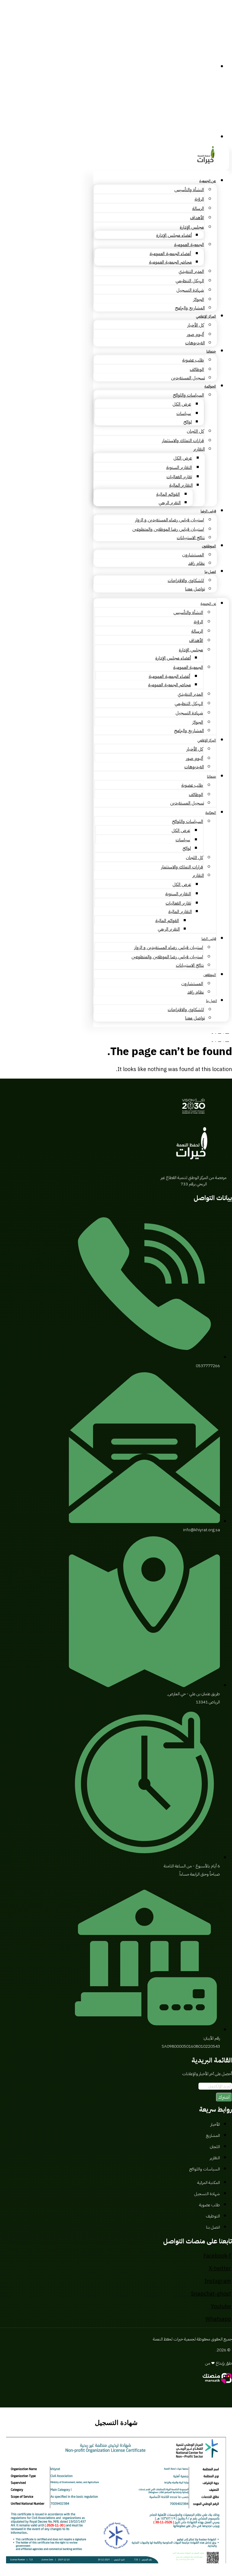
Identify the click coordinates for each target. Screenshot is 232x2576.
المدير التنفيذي (191, 271)
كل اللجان (195, 431)
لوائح (188, 422)
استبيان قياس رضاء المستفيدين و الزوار (169, 520)
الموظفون (209, 546)
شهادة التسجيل (190, 290)
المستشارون (193, 555)
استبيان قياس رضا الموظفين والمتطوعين (168, 529)
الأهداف (197, 218)
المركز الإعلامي (206, 316)
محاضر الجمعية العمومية (170, 262)
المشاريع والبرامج (190, 308)
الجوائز (198, 299)
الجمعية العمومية (189, 245)
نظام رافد (197, 563)
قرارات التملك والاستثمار (183, 441)
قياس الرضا (208, 511)
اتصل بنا (210, 572)
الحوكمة (210, 386)
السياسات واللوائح (188, 395)
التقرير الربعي (170, 503)
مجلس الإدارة (192, 227)
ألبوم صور (195, 334)
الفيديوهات (195, 343)
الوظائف (197, 369)
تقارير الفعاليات (179, 477)
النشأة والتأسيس (189, 190)
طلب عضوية (193, 360)
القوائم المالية (168, 494)
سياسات (184, 413)
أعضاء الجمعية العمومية (170, 254)
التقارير (199, 449)
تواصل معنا (195, 589)
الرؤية (199, 199)
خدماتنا (211, 351)
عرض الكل (182, 404)
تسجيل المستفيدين (188, 378)
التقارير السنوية (179, 467)
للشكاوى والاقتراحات (186, 580)
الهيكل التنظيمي (190, 281)
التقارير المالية (181, 485)
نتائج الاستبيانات (191, 538)
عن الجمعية (208, 181)
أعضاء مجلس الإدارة (174, 235)
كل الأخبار (196, 325)
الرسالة (198, 208)
